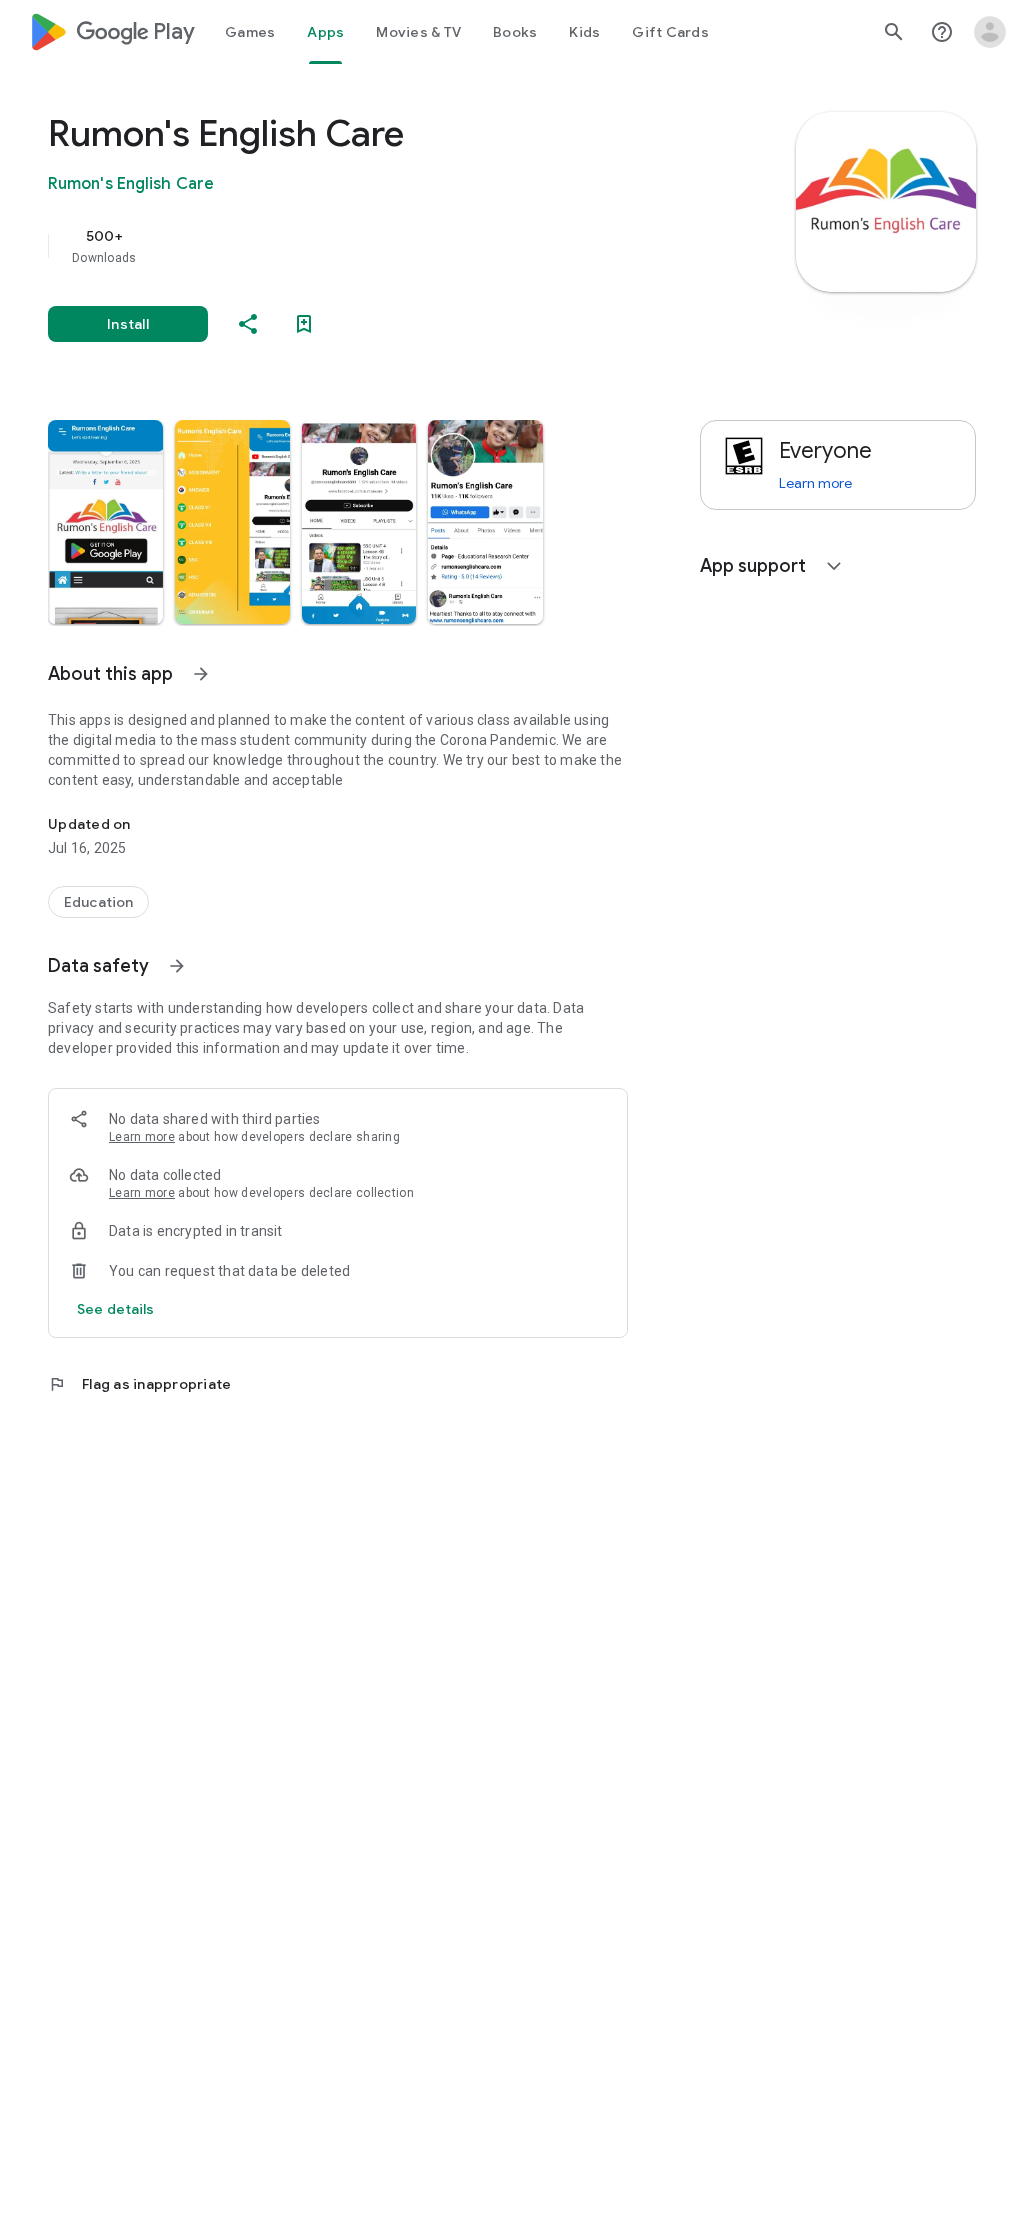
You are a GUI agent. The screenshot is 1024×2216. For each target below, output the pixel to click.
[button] (105, 522)
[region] (366, 246)
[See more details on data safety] (116, 1309)
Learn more (142, 1137)
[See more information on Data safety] (177, 966)
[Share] (248, 324)
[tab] (250, 32)
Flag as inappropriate (139, 1384)
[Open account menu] (990, 32)
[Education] (98, 902)
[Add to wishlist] (304, 324)
